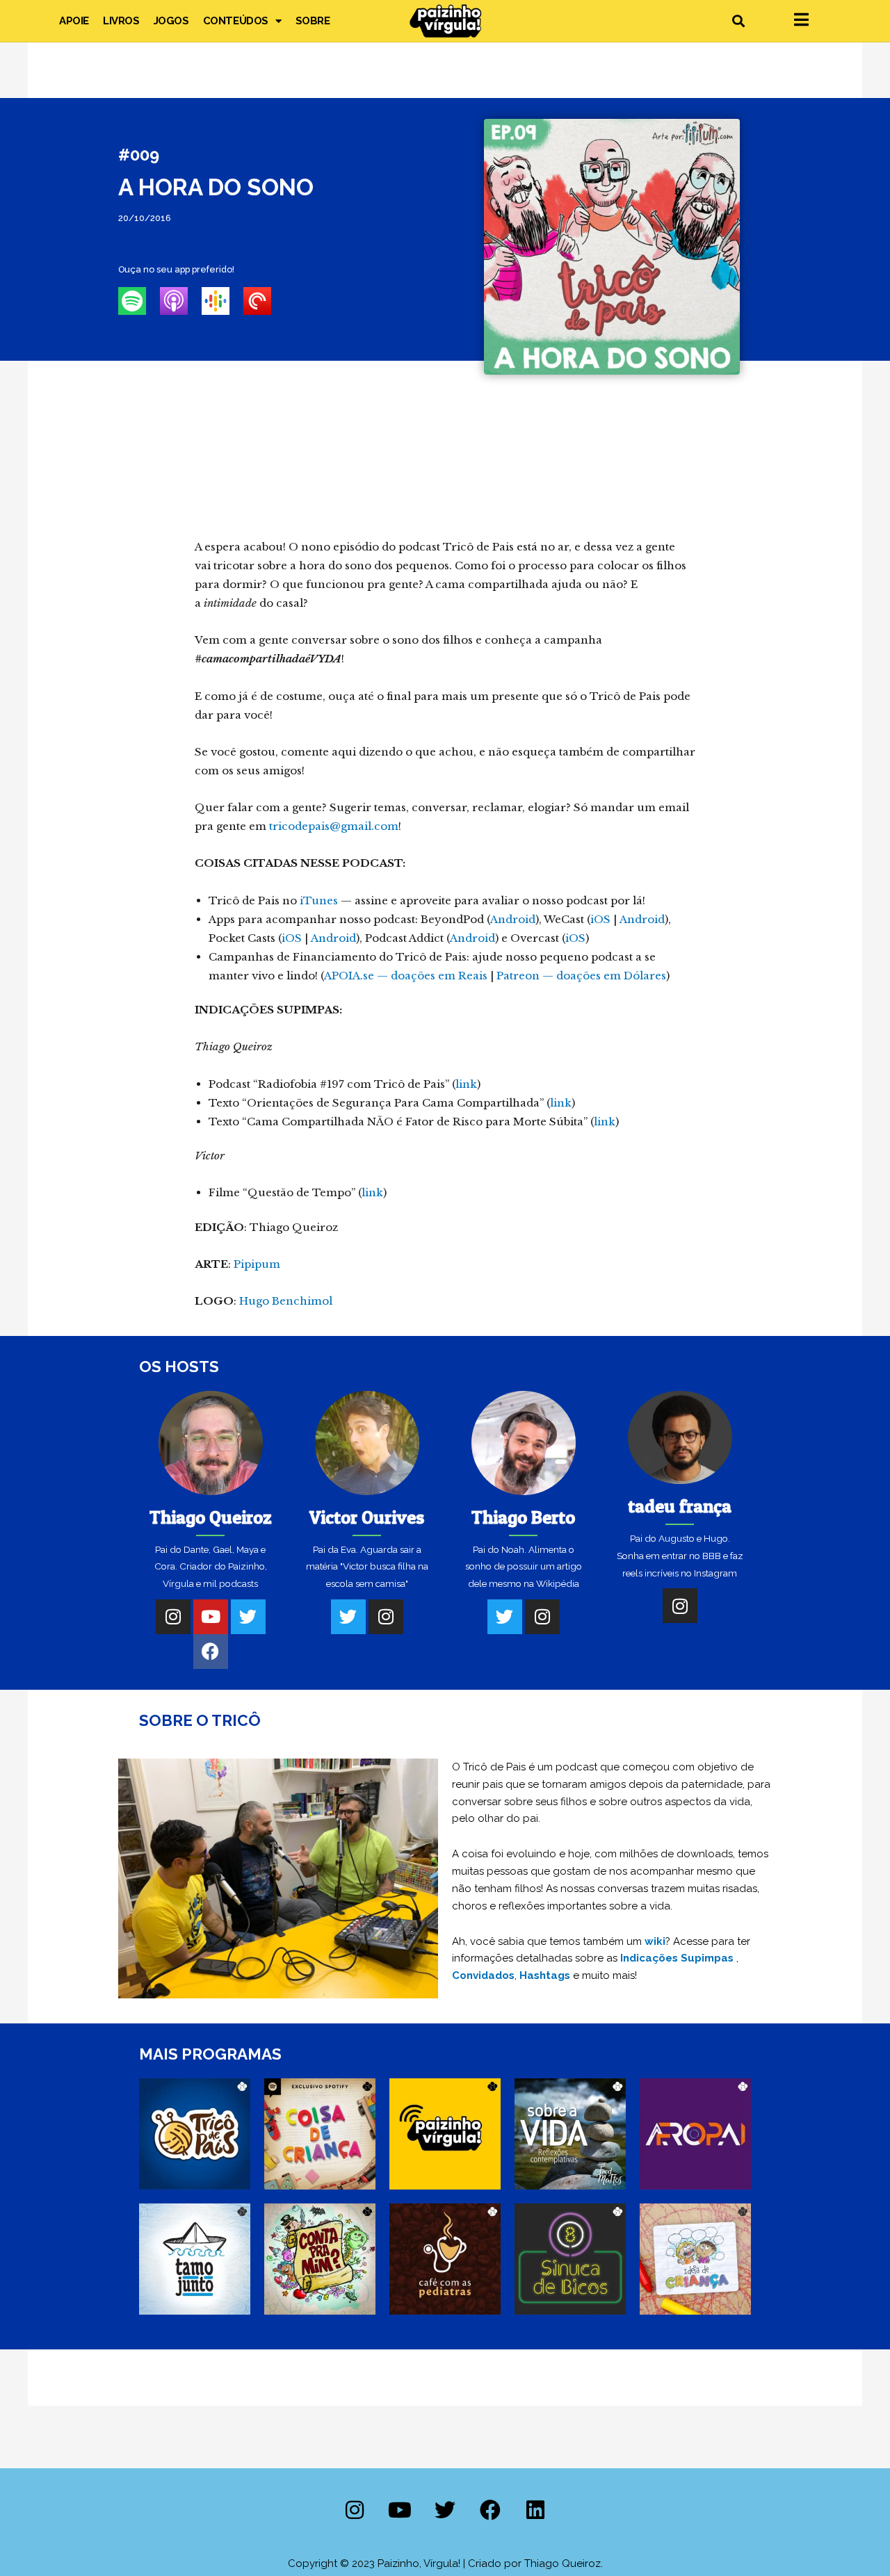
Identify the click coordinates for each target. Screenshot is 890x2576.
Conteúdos (236, 21)
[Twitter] (248, 1617)
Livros (121, 21)
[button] (738, 21)
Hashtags (545, 1975)
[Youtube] (211, 1617)
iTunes (319, 900)
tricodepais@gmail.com (334, 826)
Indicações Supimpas (677, 1958)
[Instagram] (173, 1617)
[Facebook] (211, 1652)
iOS (600, 919)
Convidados (483, 1975)
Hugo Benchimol (286, 1301)
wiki (655, 1941)
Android (513, 919)
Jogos (171, 21)
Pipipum (257, 1264)
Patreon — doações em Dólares (581, 976)
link (466, 1084)
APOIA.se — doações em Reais (406, 976)
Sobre (313, 21)
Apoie (74, 21)
